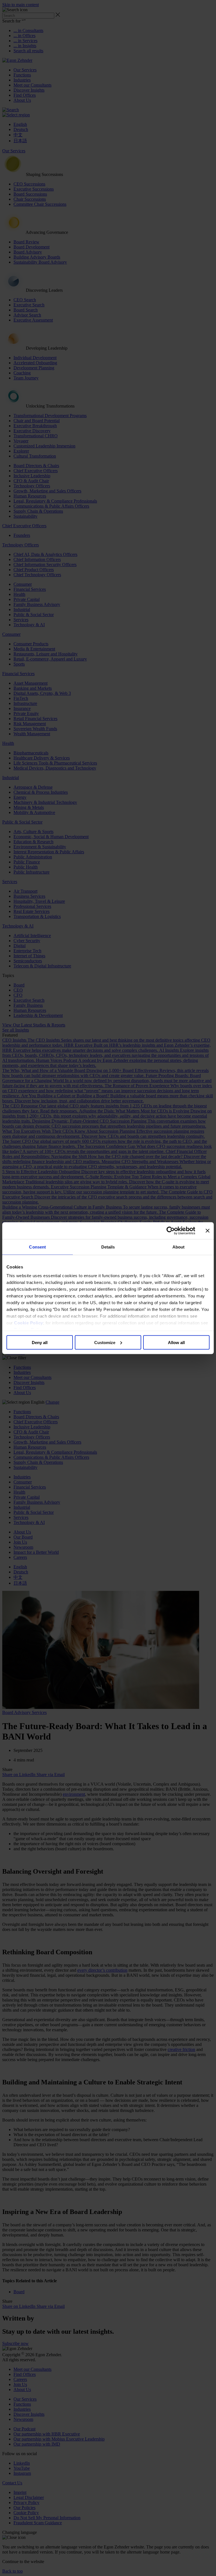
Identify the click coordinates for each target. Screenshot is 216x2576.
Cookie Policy (29, 1323)
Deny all (40, 1342)
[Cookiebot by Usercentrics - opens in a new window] (171, 1231)
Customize (105, 1342)
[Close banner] (208, 1231)
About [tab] (179, 1247)
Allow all (176, 1342)
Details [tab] (108, 1247)
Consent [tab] (37, 1247)
